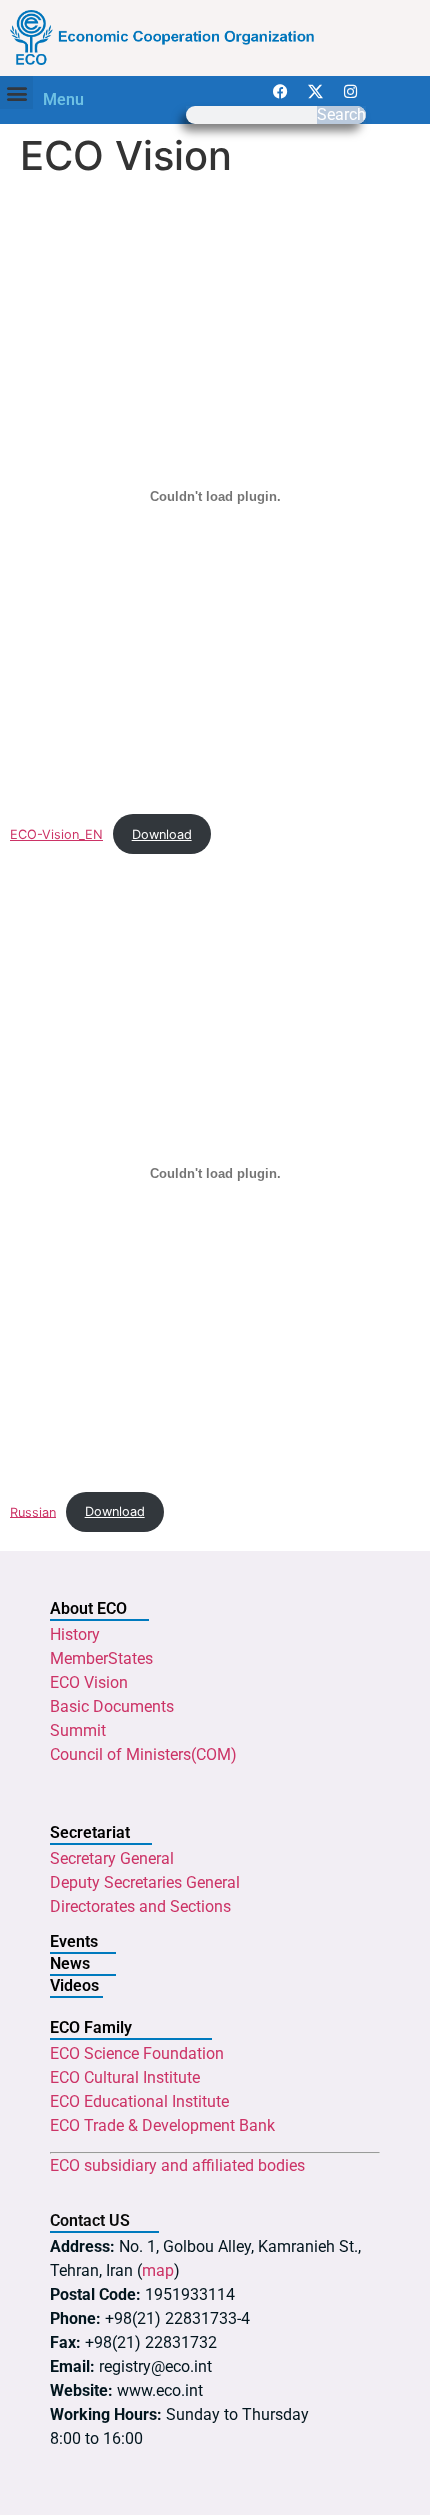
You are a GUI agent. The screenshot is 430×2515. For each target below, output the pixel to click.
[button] (16, 92)
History (75, 1634)
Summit (78, 1730)
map (158, 2270)
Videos (74, 1985)
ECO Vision (89, 1682)
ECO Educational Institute (139, 2101)
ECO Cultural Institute (125, 2077)
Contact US (90, 2220)
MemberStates (101, 1658)
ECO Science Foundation (137, 2053)
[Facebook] (281, 91)
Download (162, 834)
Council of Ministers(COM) (143, 1754)
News (70, 1963)
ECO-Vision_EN (56, 834)
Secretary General (112, 1858)
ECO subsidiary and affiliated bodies (177, 2165)
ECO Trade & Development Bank (162, 2125)
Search (341, 115)
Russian (33, 1511)
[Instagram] (351, 91)
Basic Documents (112, 1706)
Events (74, 1941)
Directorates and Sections (140, 1906)
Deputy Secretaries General (145, 1882)
